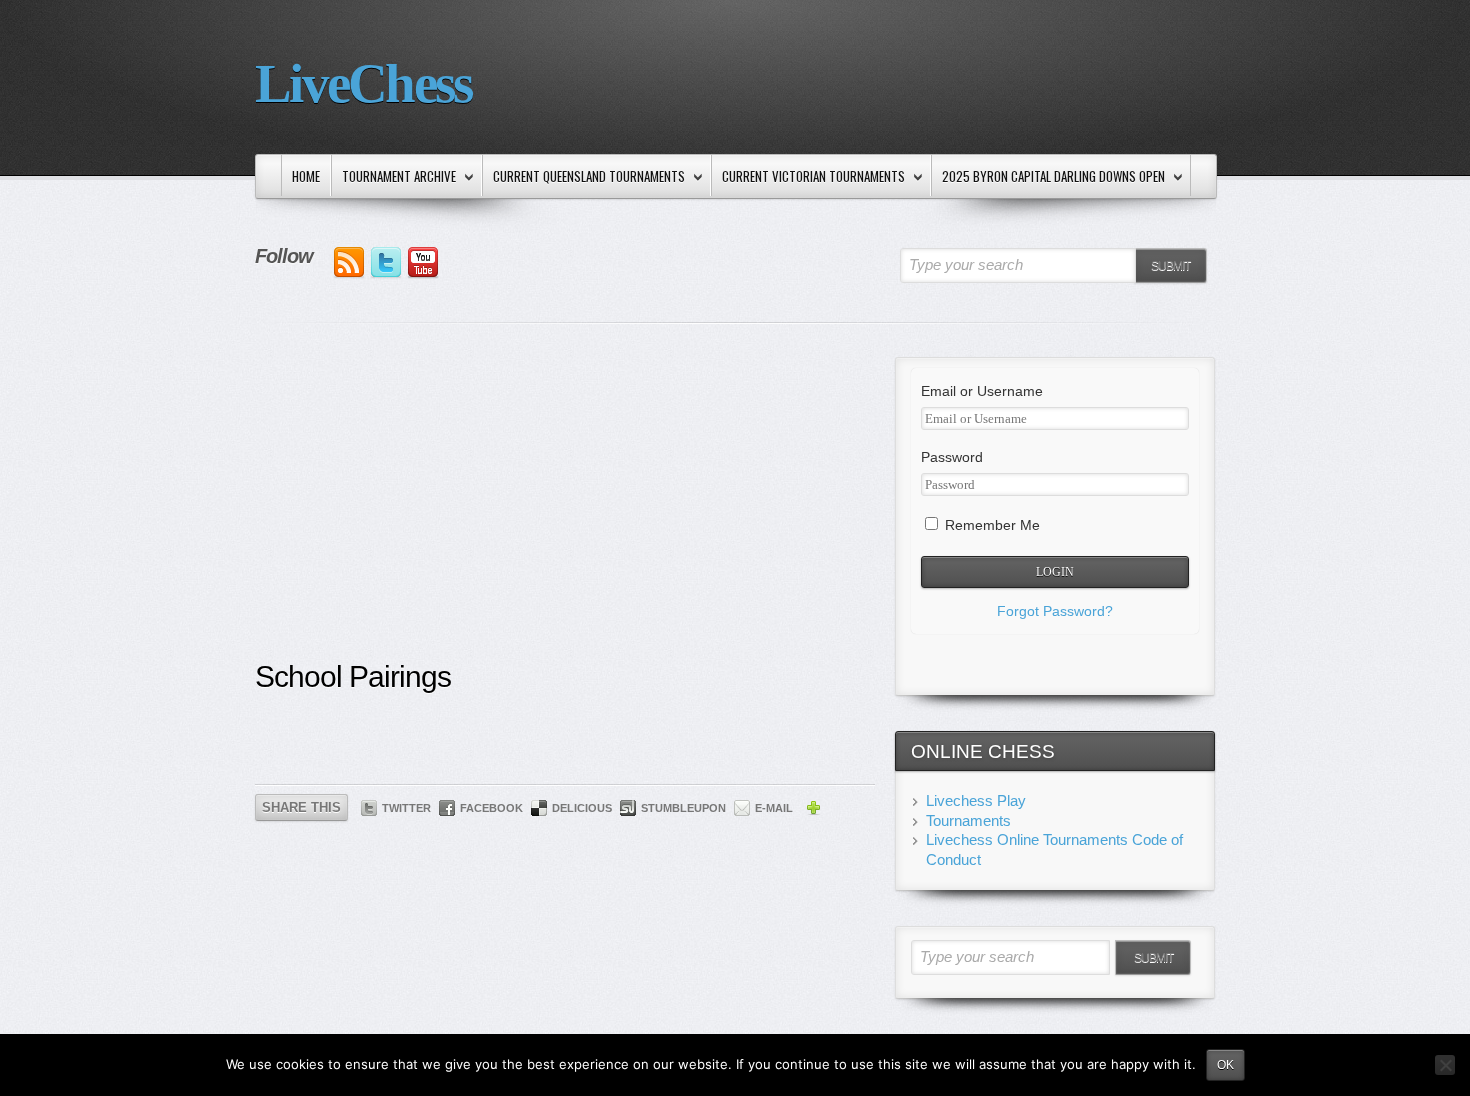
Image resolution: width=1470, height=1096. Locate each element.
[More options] (813, 811)
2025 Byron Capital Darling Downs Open (1048, 177)
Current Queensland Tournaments (584, 177)
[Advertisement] (565, 507)
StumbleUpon (683, 808)
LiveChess (363, 83)
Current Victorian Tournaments (808, 177)
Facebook (491, 808)
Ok (1225, 1065)
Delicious (582, 808)
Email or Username (982, 391)
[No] (1445, 1065)
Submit (1170, 266)
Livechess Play (976, 800)
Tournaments (968, 820)
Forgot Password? (1055, 611)
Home (306, 176)
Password (952, 457)
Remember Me (990, 525)
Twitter (406, 808)
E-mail (774, 808)
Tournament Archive (394, 177)
